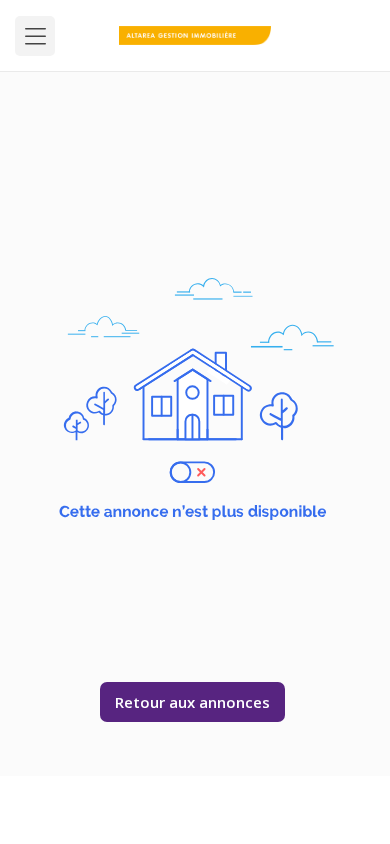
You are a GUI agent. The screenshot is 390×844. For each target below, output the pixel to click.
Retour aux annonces (192, 702)
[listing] (195, 35)
